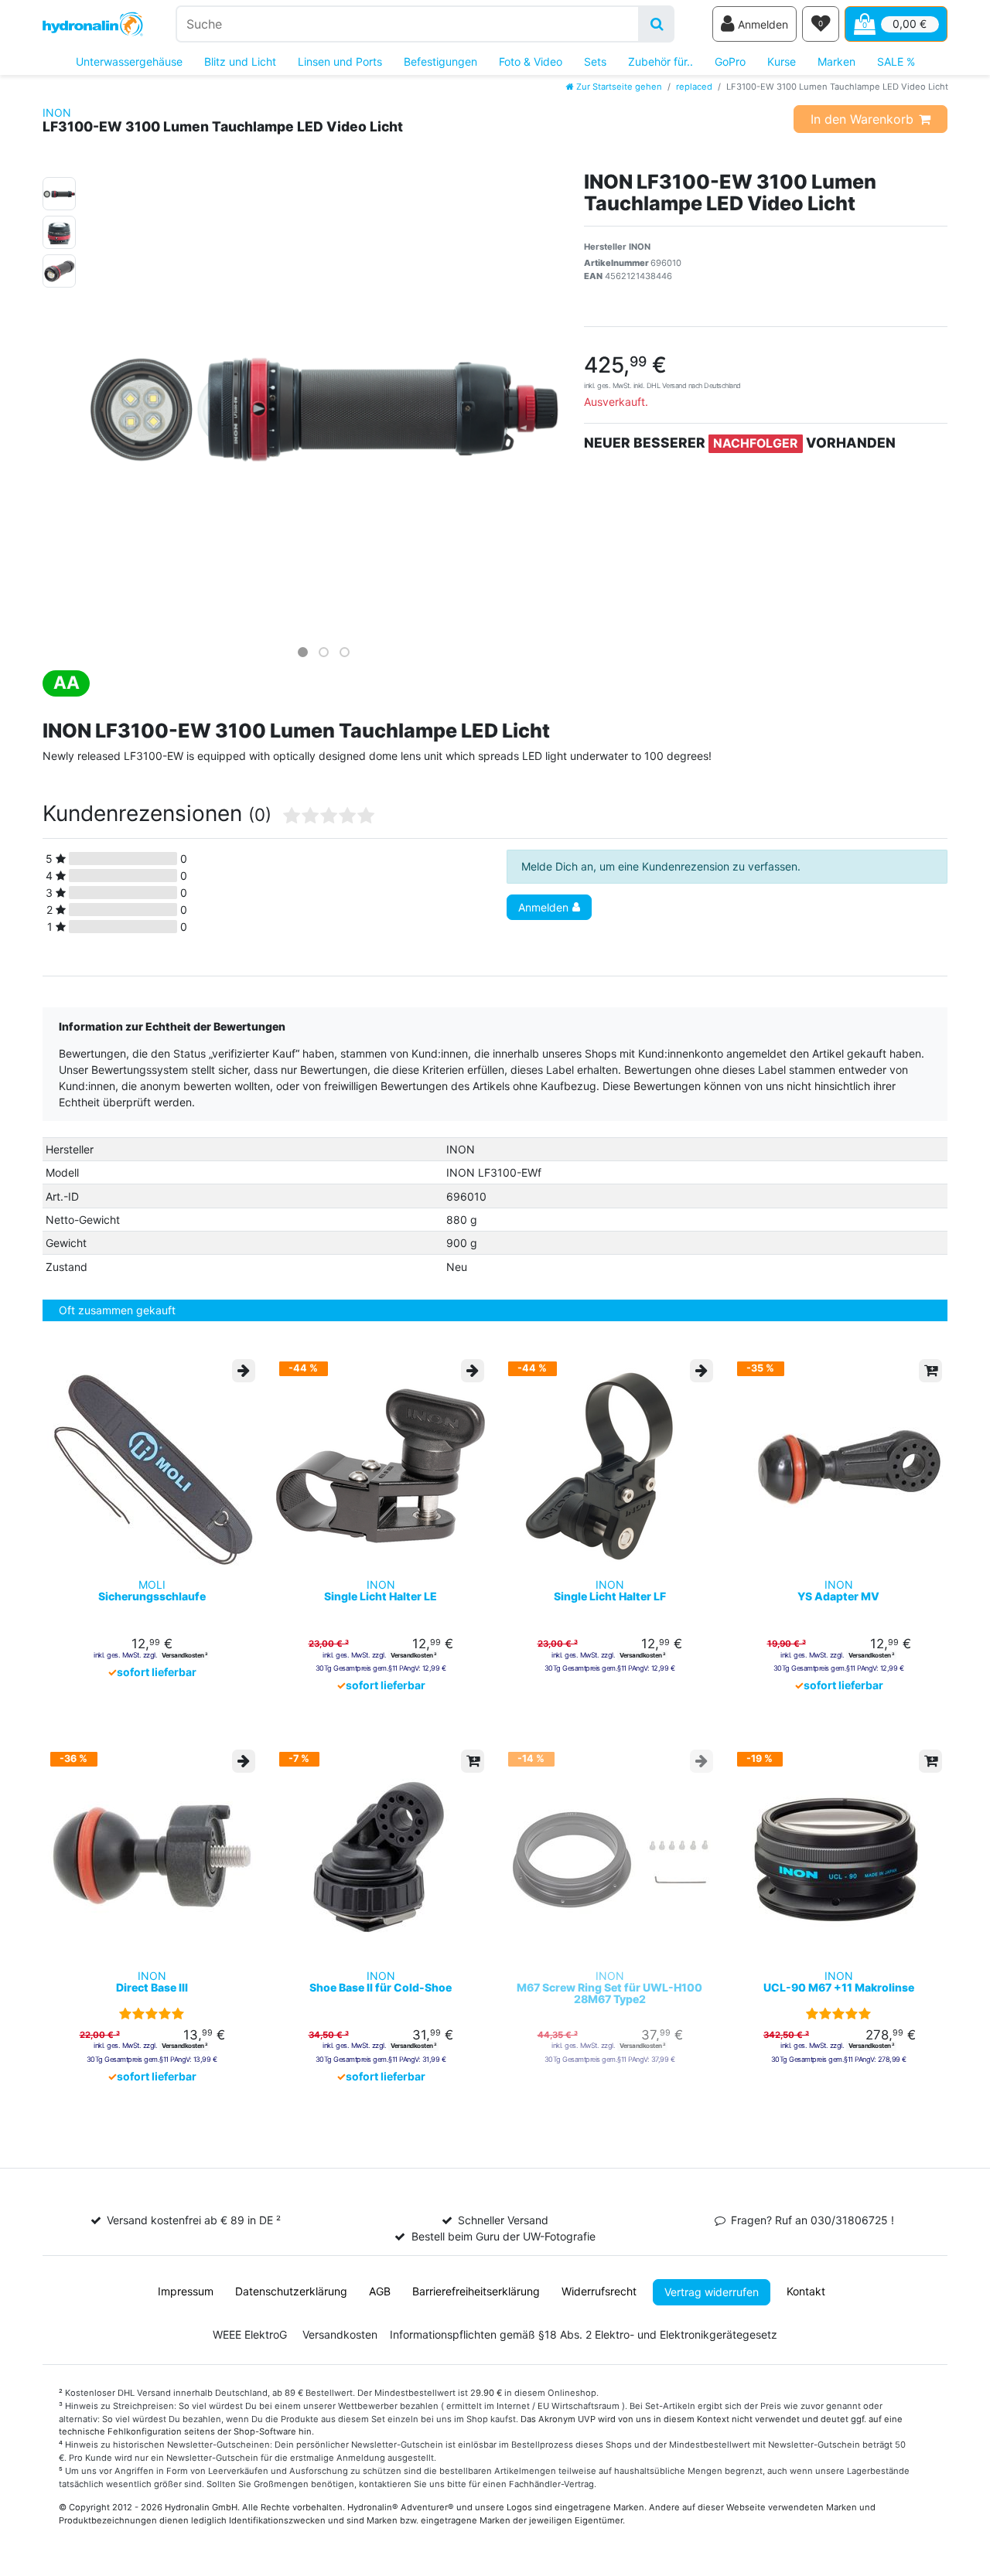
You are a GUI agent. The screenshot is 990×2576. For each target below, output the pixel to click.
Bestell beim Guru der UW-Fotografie (504, 2236)
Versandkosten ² (184, 1655)
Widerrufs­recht (599, 2291)
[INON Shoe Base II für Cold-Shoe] (381, 1856)
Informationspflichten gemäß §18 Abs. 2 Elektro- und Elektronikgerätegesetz (584, 2334)
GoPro (730, 61)
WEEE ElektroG (250, 2334)
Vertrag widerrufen (712, 2292)
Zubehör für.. (661, 61)
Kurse (782, 61)
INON (57, 112)
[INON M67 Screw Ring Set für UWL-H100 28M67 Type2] (609, 1856)
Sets (595, 61)
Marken (836, 61)
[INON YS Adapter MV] (838, 1466)
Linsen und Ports (340, 61)
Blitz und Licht (240, 61)
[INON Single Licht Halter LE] (381, 1466)
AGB (380, 2291)
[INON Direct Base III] (152, 1856)
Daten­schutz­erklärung (291, 2291)
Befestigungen (440, 61)
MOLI (152, 1591)
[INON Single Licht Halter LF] (609, 1466)
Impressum (186, 2291)
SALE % (896, 61)
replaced (694, 87)
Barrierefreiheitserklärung (476, 2291)
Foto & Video (531, 61)
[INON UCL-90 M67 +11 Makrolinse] (838, 1856)
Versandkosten (340, 2334)
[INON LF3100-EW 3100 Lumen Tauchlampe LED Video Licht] (59, 191)
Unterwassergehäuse (129, 61)
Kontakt (806, 2291)
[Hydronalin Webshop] (93, 24)
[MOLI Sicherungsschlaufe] (152, 1466)
